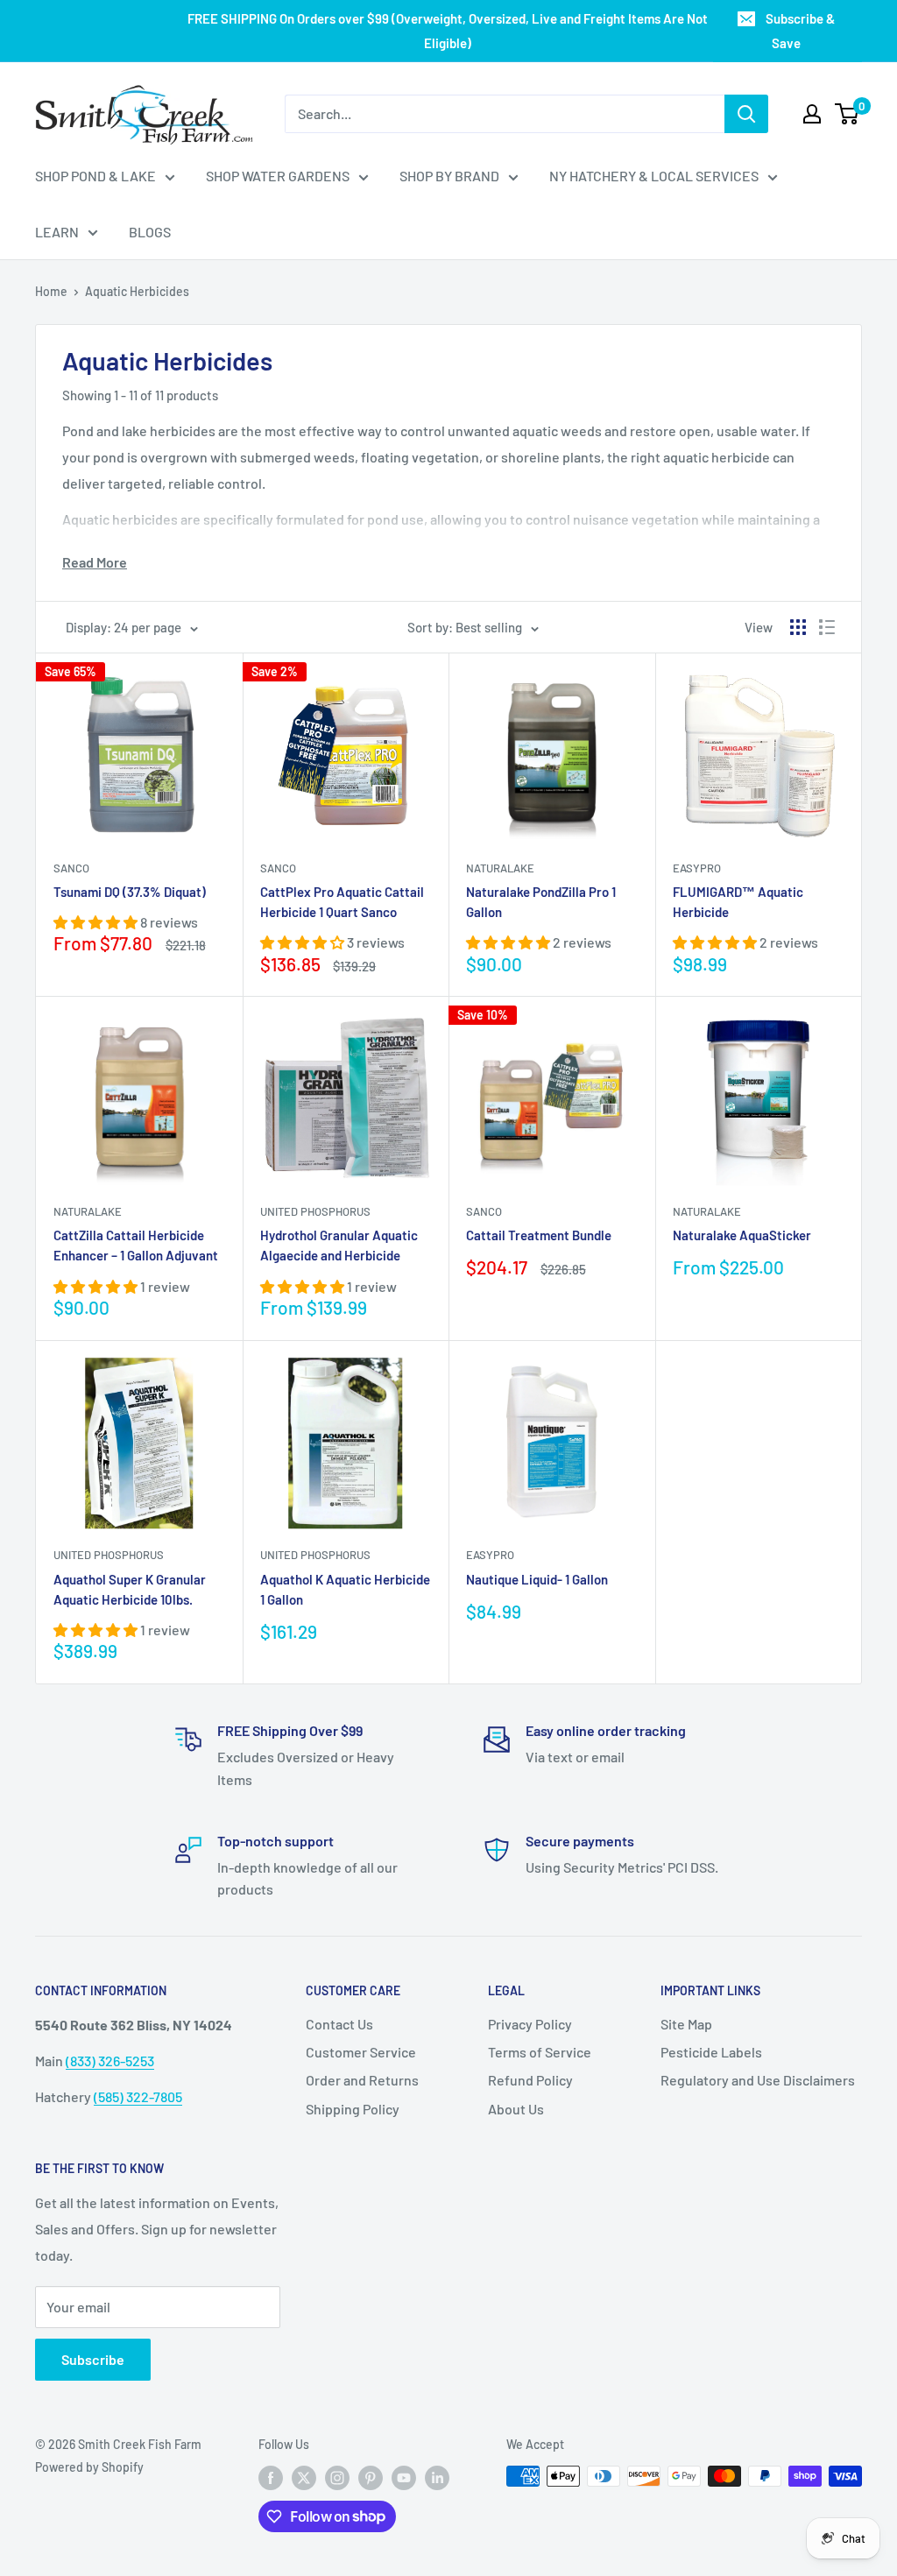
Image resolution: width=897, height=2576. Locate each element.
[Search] (746, 114)
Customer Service (361, 2052)
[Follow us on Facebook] (271, 2478)
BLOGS (150, 232)
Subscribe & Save (800, 31)
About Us (516, 2109)
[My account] (812, 114)
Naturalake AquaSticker (742, 1235)
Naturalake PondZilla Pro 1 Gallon (541, 902)
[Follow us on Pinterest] (371, 2478)
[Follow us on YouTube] (404, 2478)
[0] (848, 114)
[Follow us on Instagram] (337, 2478)
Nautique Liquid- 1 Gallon (537, 1579)
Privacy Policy (530, 2024)
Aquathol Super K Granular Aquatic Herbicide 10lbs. (130, 1589)
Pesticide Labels (711, 2052)
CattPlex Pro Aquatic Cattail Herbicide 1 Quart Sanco (342, 902)
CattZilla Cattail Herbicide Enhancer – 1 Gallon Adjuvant (136, 1245)
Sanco (71, 868)
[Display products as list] (827, 627)
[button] (97, 922)
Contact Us (339, 2024)
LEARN (57, 232)
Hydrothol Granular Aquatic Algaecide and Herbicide (339, 1245)
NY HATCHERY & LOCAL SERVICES (654, 176)
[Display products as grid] (798, 627)
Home (51, 291)
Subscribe (93, 2359)
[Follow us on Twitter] (304, 2478)
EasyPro (697, 868)
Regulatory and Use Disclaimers (758, 2080)
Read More (95, 562)
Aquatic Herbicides (137, 291)
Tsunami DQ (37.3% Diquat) (130, 892)
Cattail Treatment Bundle (539, 1235)
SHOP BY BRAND (449, 176)
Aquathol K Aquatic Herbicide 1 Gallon (345, 1589)
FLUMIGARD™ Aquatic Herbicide (738, 902)
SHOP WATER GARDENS (278, 176)
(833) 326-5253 (110, 2061)
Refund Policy (530, 2080)
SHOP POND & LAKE (95, 176)
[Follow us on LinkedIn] (437, 2478)
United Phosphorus (315, 1211)
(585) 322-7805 (138, 2096)
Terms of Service (540, 2052)
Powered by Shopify (89, 2467)
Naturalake (500, 868)
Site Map (686, 2024)
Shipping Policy (353, 2109)
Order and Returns (362, 2080)
